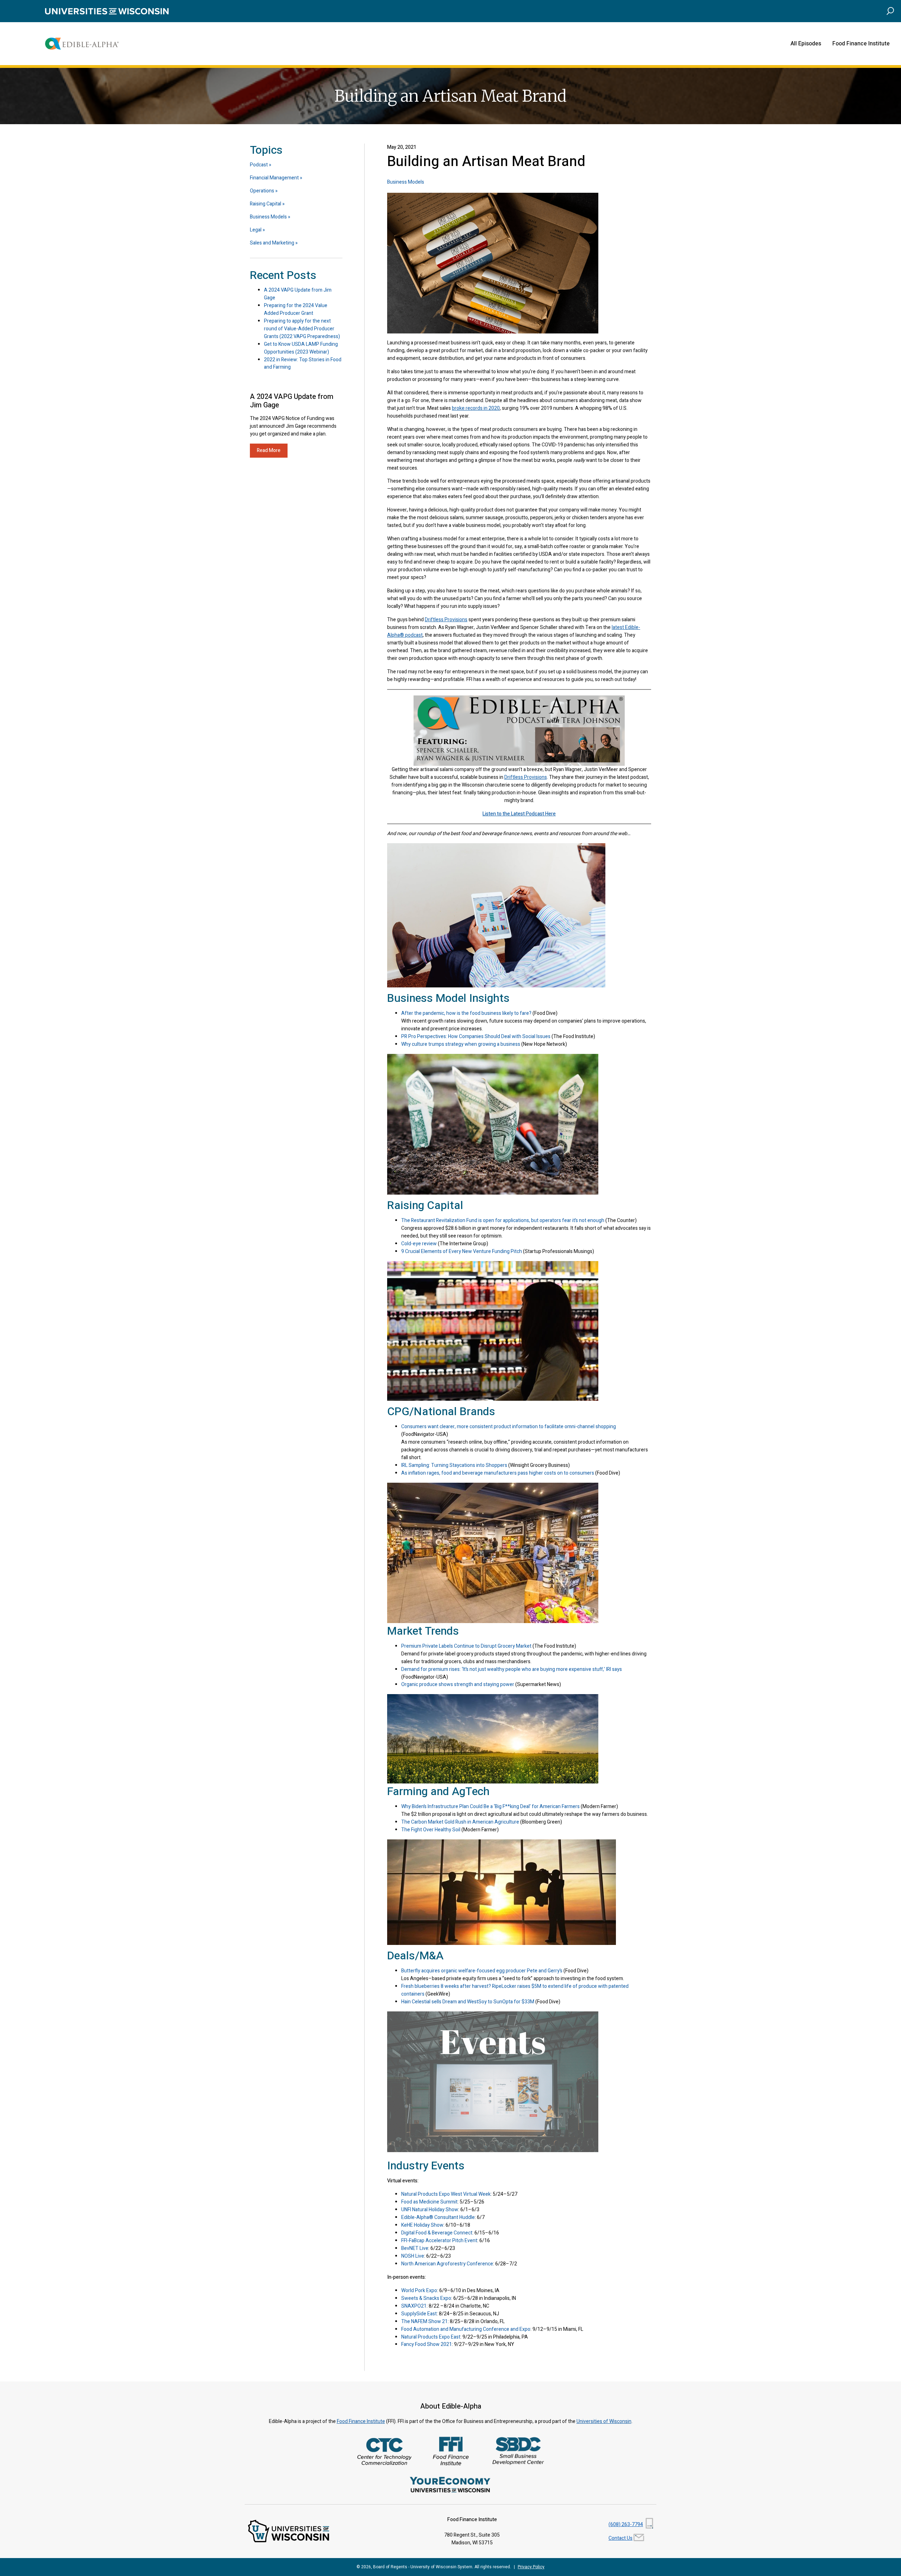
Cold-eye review (419, 1244)
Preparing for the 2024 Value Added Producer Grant (296, 309)
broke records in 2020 (476, 408)
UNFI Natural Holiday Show (430, 2210)
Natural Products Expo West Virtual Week (446, 2194)
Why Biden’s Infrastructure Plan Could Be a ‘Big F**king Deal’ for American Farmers (490, 1807)
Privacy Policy (531, 2567)
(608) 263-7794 (626, 2524)
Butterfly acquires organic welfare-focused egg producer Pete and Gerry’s (482, 1971)
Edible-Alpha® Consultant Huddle (438, 2217)
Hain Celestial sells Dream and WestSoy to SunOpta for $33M (468, 2002)
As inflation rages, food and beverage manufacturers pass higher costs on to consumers (498, 1473)
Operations (262, 191)
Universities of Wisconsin (604, 2421)
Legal (256, 230)
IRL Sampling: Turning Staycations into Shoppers (454, 1465)
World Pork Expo (419, 2291)
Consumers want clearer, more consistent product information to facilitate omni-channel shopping (509, 1427)
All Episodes (806, 44)
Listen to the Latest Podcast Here (519, 814)
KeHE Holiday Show (422, 2225)
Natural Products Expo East (431, 2337)
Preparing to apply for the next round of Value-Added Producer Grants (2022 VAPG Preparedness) (302, 329)
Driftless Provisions (446, 620)
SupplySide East (419, 2314)
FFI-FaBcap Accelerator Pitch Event (439, 2241)
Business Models (406, 182)
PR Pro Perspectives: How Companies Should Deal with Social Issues (476, 1036)
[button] (890, 11)
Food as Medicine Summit (429, 2202)
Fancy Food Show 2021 (427, 2344)
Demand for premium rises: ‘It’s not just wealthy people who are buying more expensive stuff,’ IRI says (512, 1669)
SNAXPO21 (414, 2306)
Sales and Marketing (272, 243)
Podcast (259, 165)
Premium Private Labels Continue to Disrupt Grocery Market (466, 1646)
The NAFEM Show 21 (424, 2321)
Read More (269, 450)
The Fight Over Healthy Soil (431, 1830)
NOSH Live (413, 2256)
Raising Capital (266, 204)
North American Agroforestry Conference (447, 2264)
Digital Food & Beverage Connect (437, 2233)
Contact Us (620, 2538)
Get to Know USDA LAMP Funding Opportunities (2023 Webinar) (301, 348)
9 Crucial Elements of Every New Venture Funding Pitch (462, 1251)
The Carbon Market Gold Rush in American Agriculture (460, 1822)
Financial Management (274, 178)
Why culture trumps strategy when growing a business (461, 1044)
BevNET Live (415, 2248)
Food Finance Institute (861, 44)
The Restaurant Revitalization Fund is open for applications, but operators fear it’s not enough (503, 1220)
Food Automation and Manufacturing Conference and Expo (466, 2329)
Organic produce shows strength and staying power (458, 1684)
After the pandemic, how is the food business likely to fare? (466, 1013)
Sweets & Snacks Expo (426, 2298)
